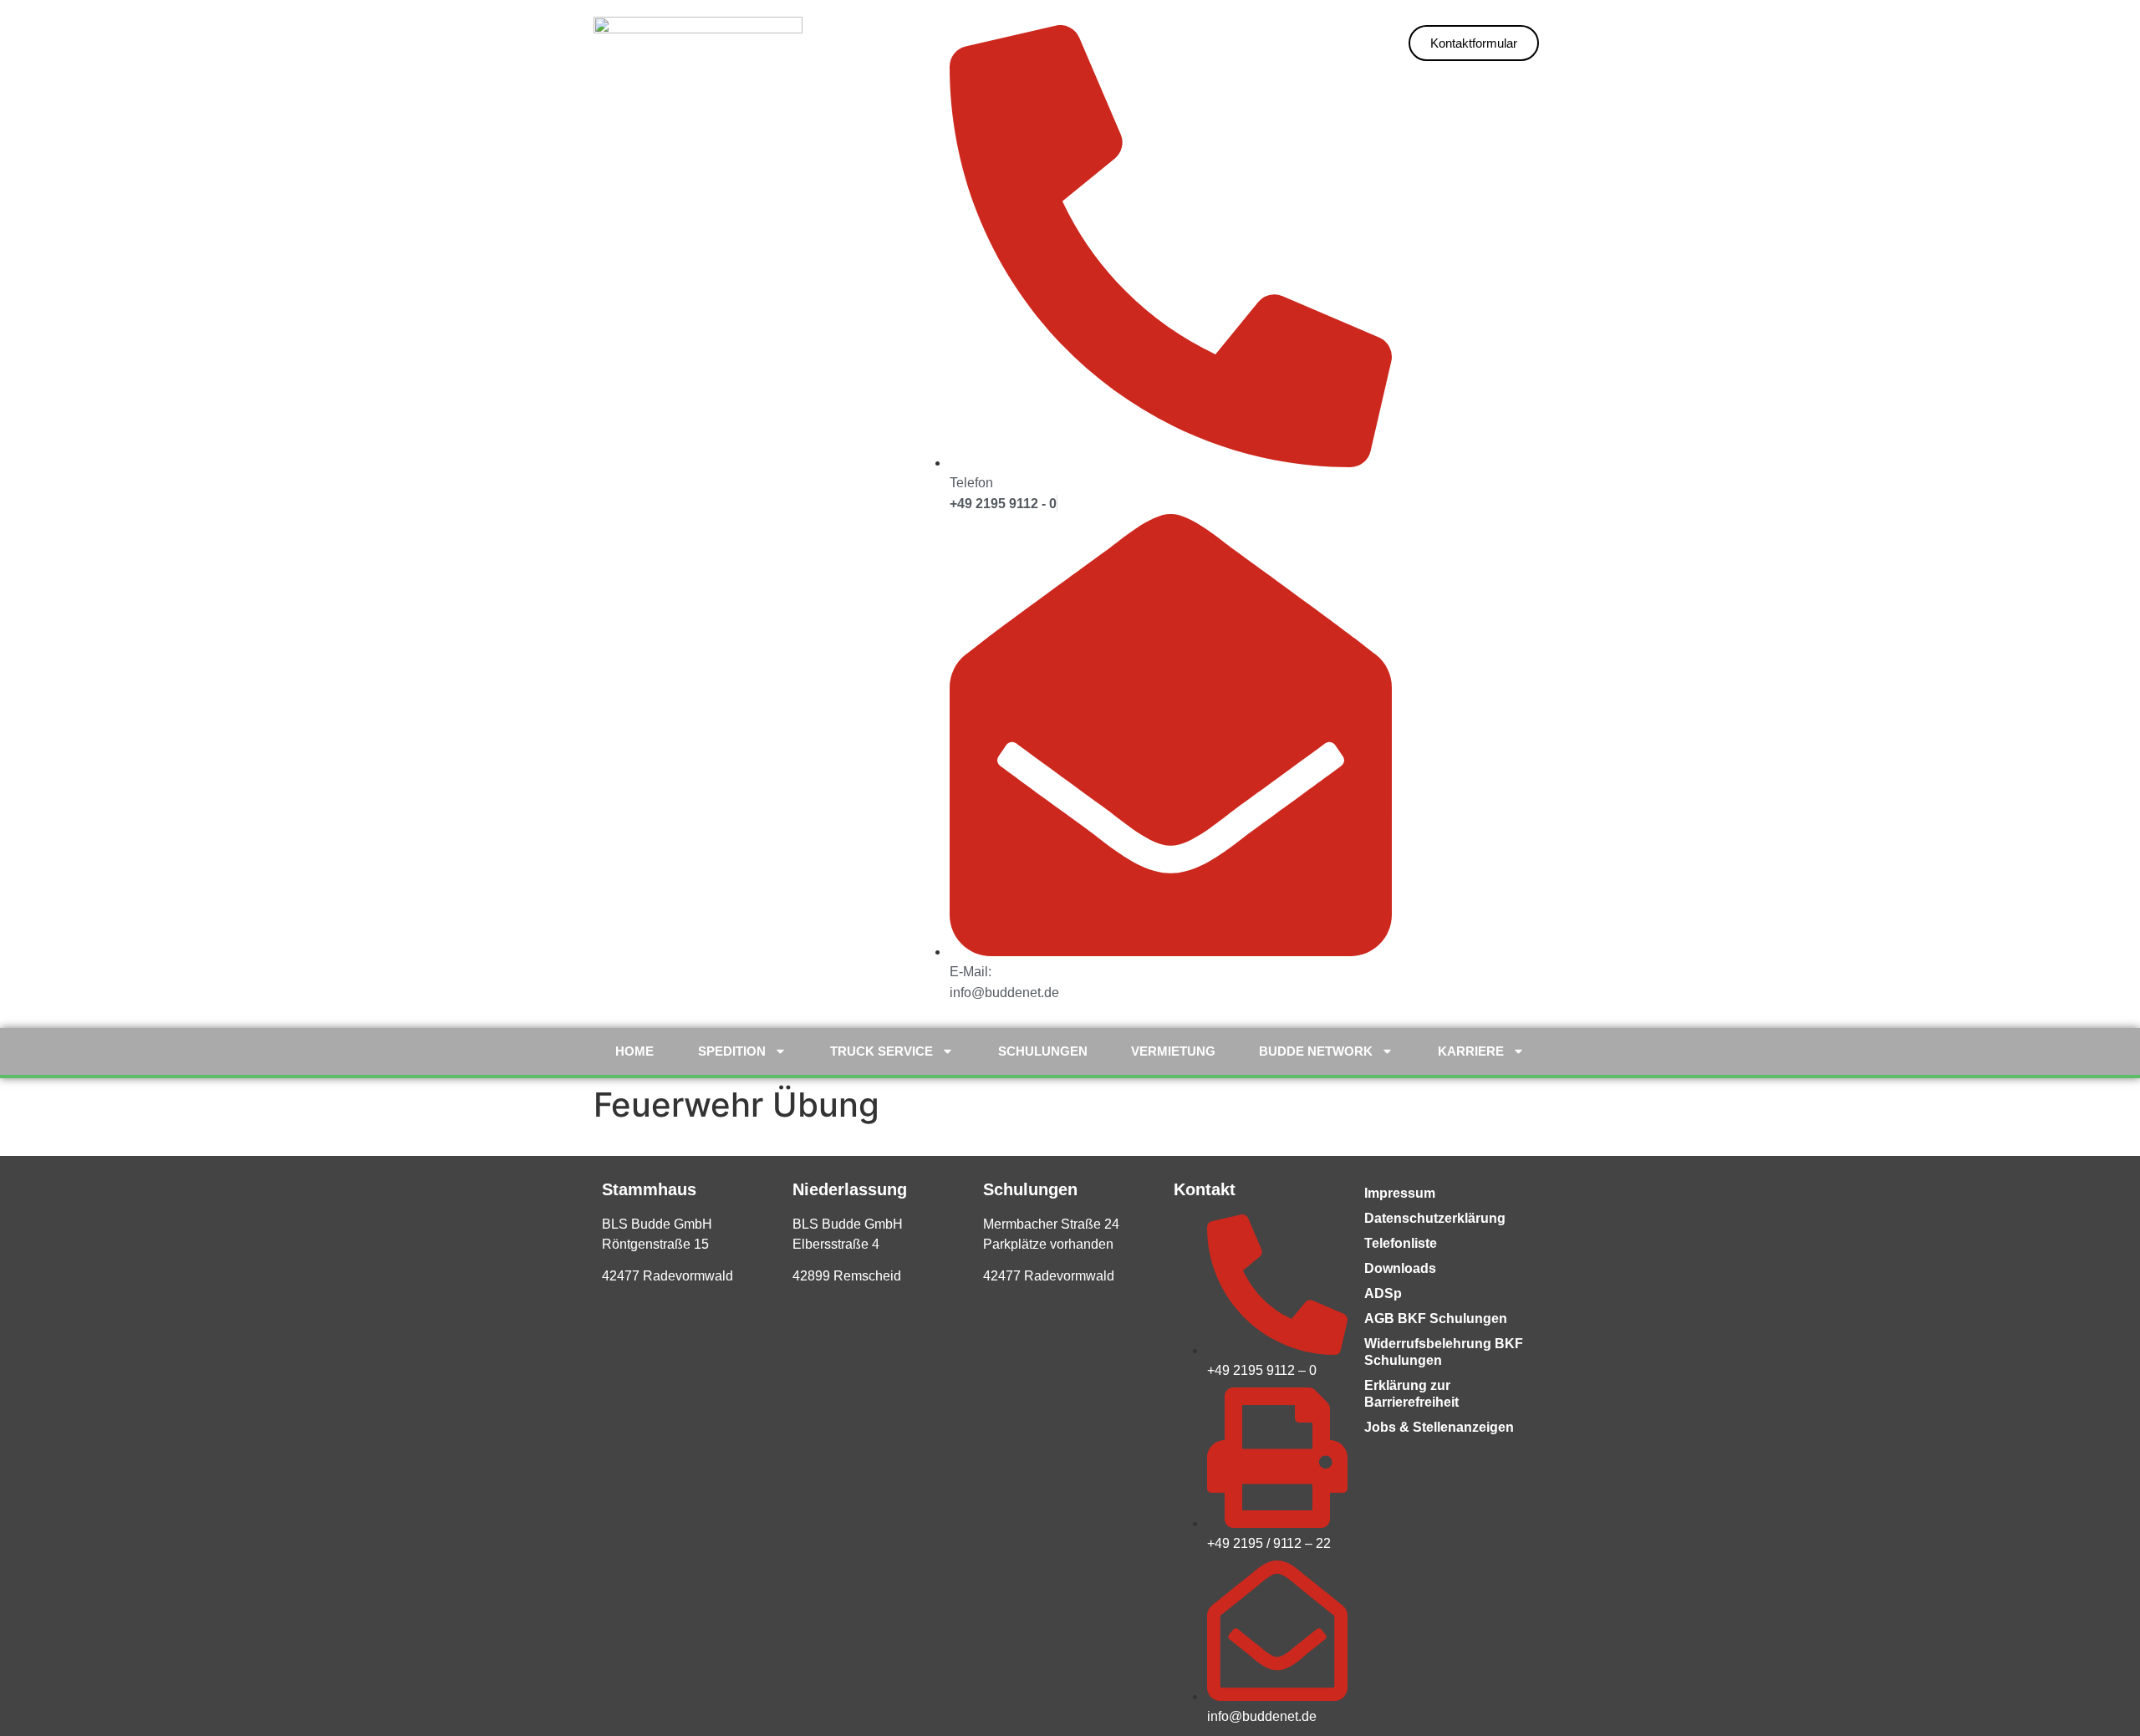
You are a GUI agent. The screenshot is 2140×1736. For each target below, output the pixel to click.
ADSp (1383, 1293)
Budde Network (1316, 1051)
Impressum (1400, 1193)
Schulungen (1043, 1051)
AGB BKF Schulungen (1436, 1319)
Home (634, 1051)
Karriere (1471, 1051)
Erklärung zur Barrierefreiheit (1411, 1394)
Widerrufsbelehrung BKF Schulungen (1444, 1352)
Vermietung (1173, 1051)
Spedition (732, 1051)
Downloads (1400, 1268)
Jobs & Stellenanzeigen (1439, 1427)
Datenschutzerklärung (1435, 1218)
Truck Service (881, 1051)
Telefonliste (1401, 1243)
